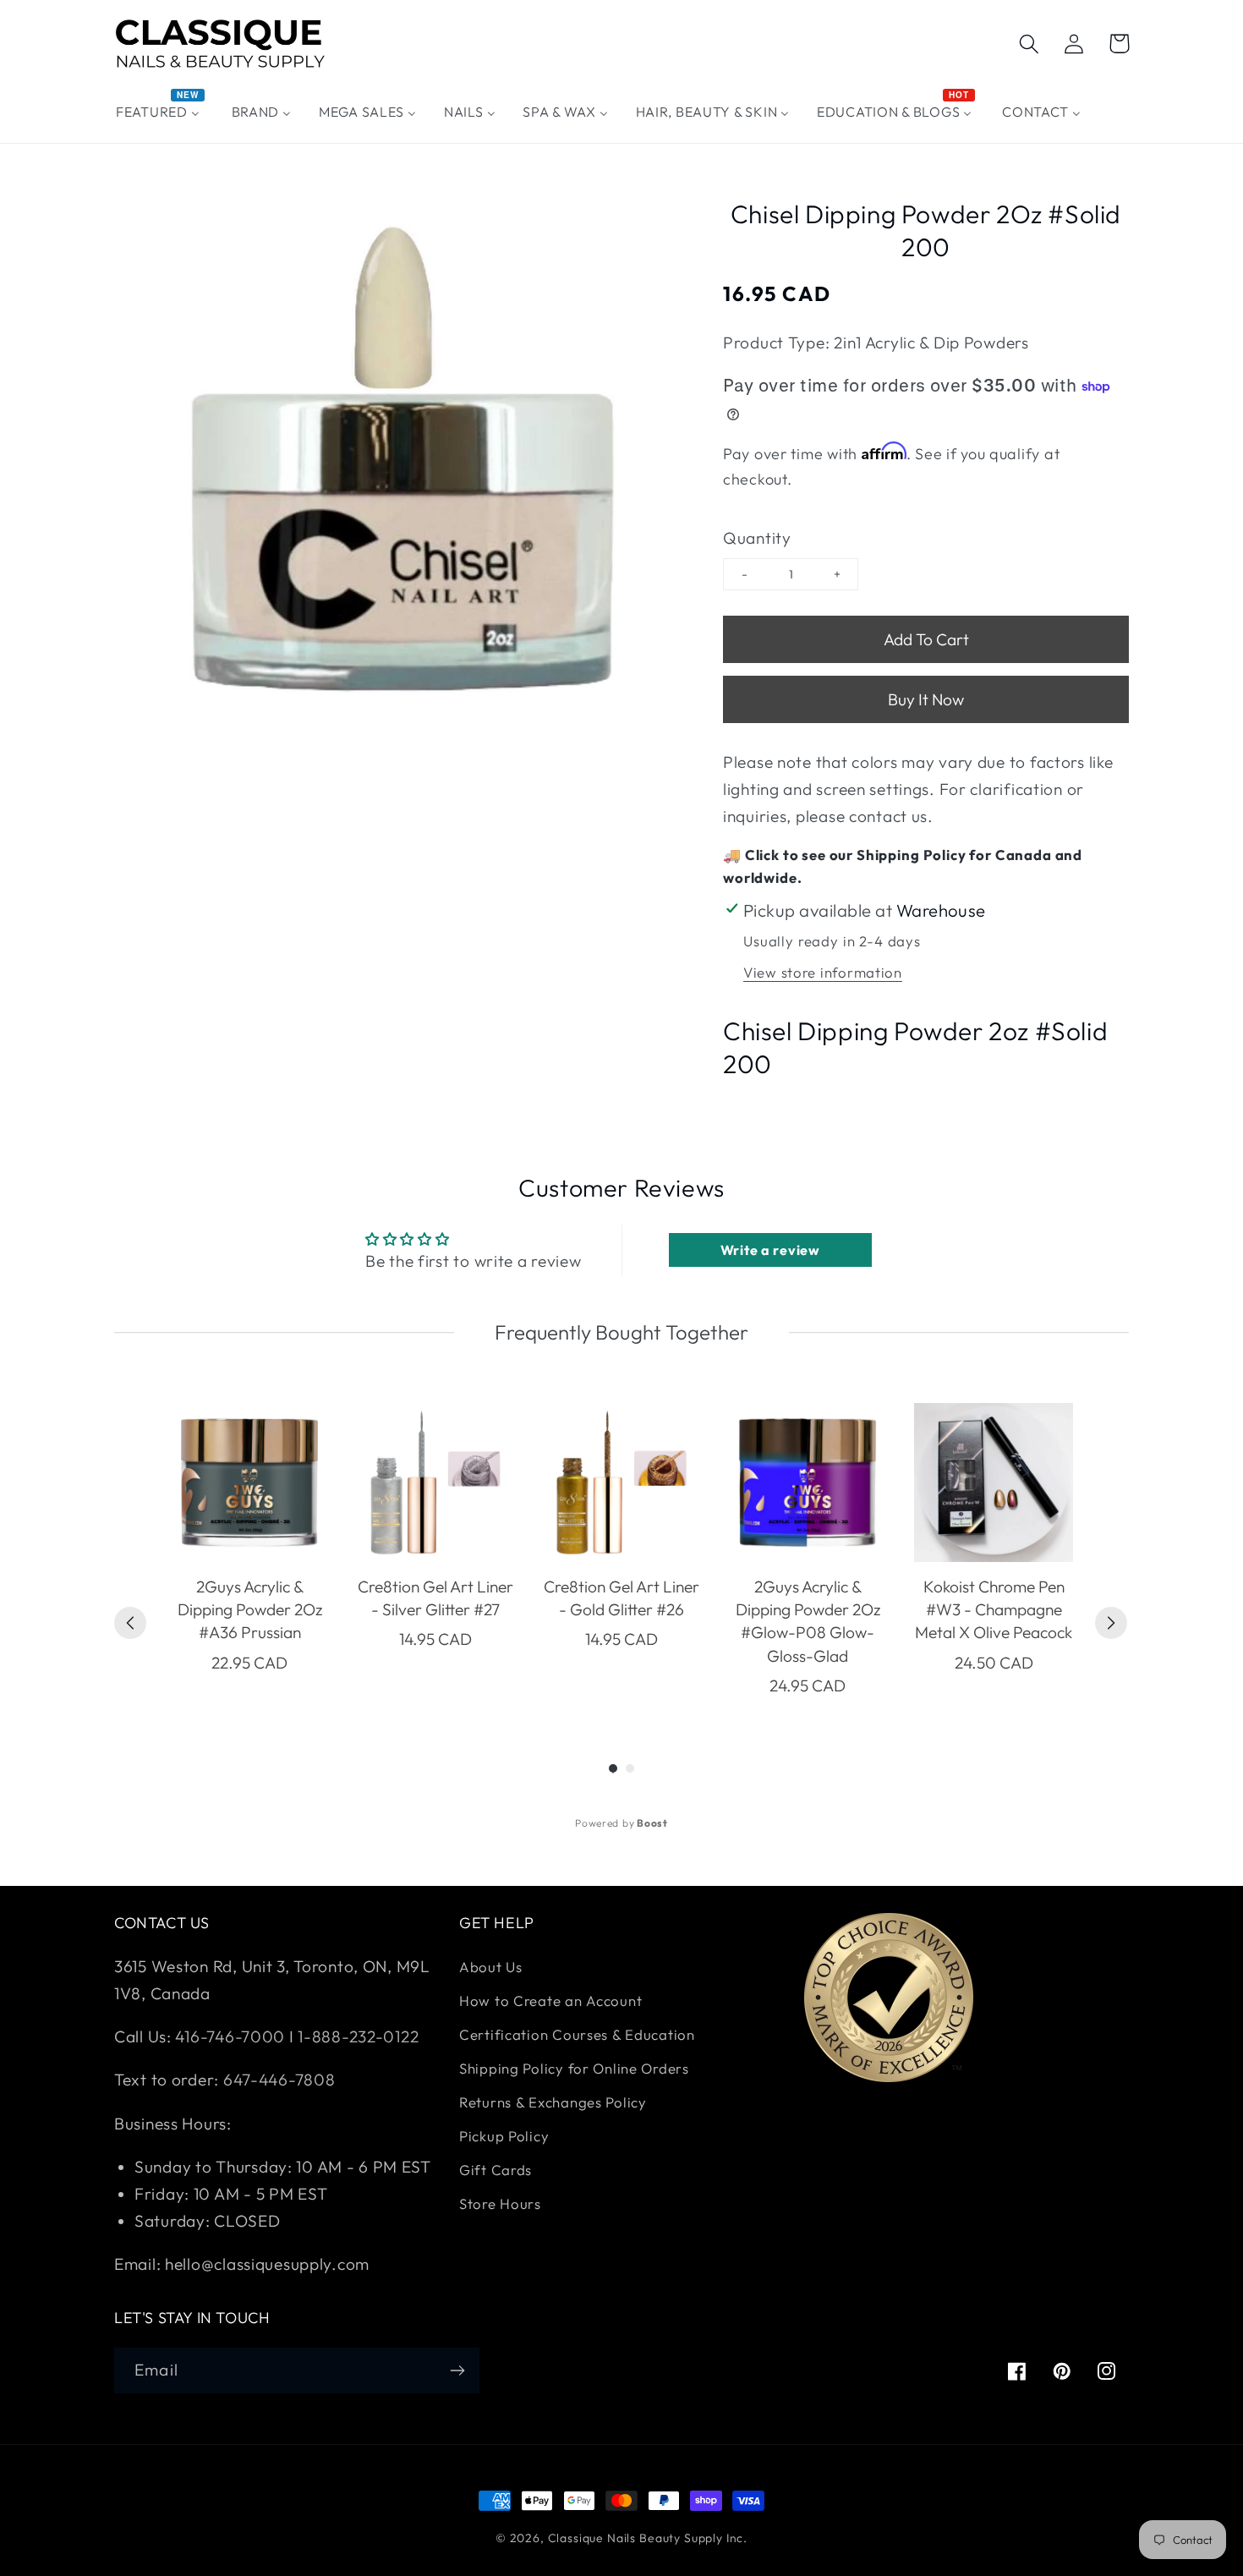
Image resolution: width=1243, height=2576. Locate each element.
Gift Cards (496, 2170)
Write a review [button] (770, 1250)
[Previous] (130, 1623)
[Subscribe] (457, 2370)
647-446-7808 (279, 2080)
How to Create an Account (550, 2001)
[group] (249, 1551)
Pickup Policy (504, 2136)
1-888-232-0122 (357, 2036)
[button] (1029, 44)
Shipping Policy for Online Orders (574, 2068)
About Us (491, 1967)
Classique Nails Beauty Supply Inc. (648, 2538)
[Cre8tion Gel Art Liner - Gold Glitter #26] (621, 1483)
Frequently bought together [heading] (621, 1332)
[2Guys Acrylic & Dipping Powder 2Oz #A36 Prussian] (249, 1483)
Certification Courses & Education (577, 2034)
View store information (823, 972)
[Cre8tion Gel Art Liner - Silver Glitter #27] (435, 1483)
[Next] (1111, 1623)
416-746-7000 (230, 2036)
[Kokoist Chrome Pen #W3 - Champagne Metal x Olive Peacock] (994, 1483)
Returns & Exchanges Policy (553, 2102)
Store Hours (500, 2203)
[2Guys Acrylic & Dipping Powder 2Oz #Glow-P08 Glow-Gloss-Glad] (808, 1483)
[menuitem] (160, 112)
